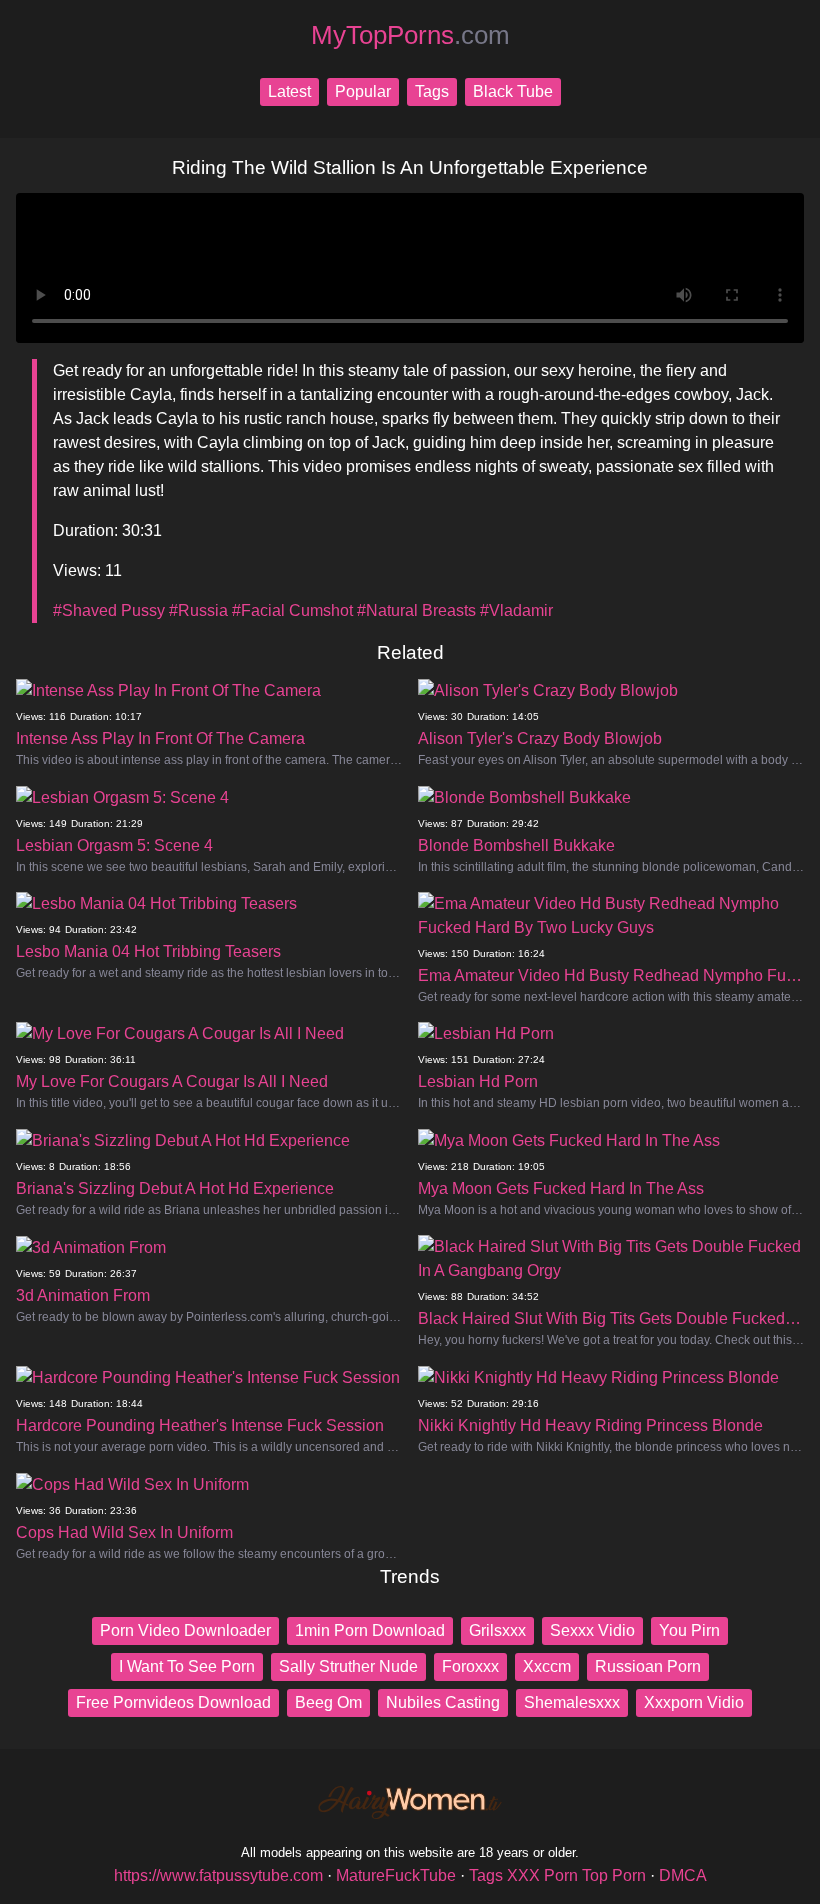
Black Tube (513, 91)
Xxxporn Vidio (694, 1702)
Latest (289, 91)
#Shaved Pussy (109, 610)
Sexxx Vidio (592, 1630)
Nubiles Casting (443, 1702)
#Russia (198, 610)
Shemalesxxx (572, 1702)
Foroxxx (470, 1666)
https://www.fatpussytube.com (218, 1875)
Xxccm (547, 1666)
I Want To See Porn (187, 1666)
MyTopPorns (410, 35)
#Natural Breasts (416, 610)
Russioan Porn (648, 1666)
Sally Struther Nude (348, 1666)
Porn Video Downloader (185, 1630)
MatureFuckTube (396, 1875)
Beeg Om (328, 1702)
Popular (363, 91)
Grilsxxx (497, 1630)
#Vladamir (516, 610)
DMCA (683, 1875)
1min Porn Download (370, 1630)
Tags (432, 91)
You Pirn (689, 1630)
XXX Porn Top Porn (576, 1875)
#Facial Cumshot (292, 610)
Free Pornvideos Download (173, 1702)
